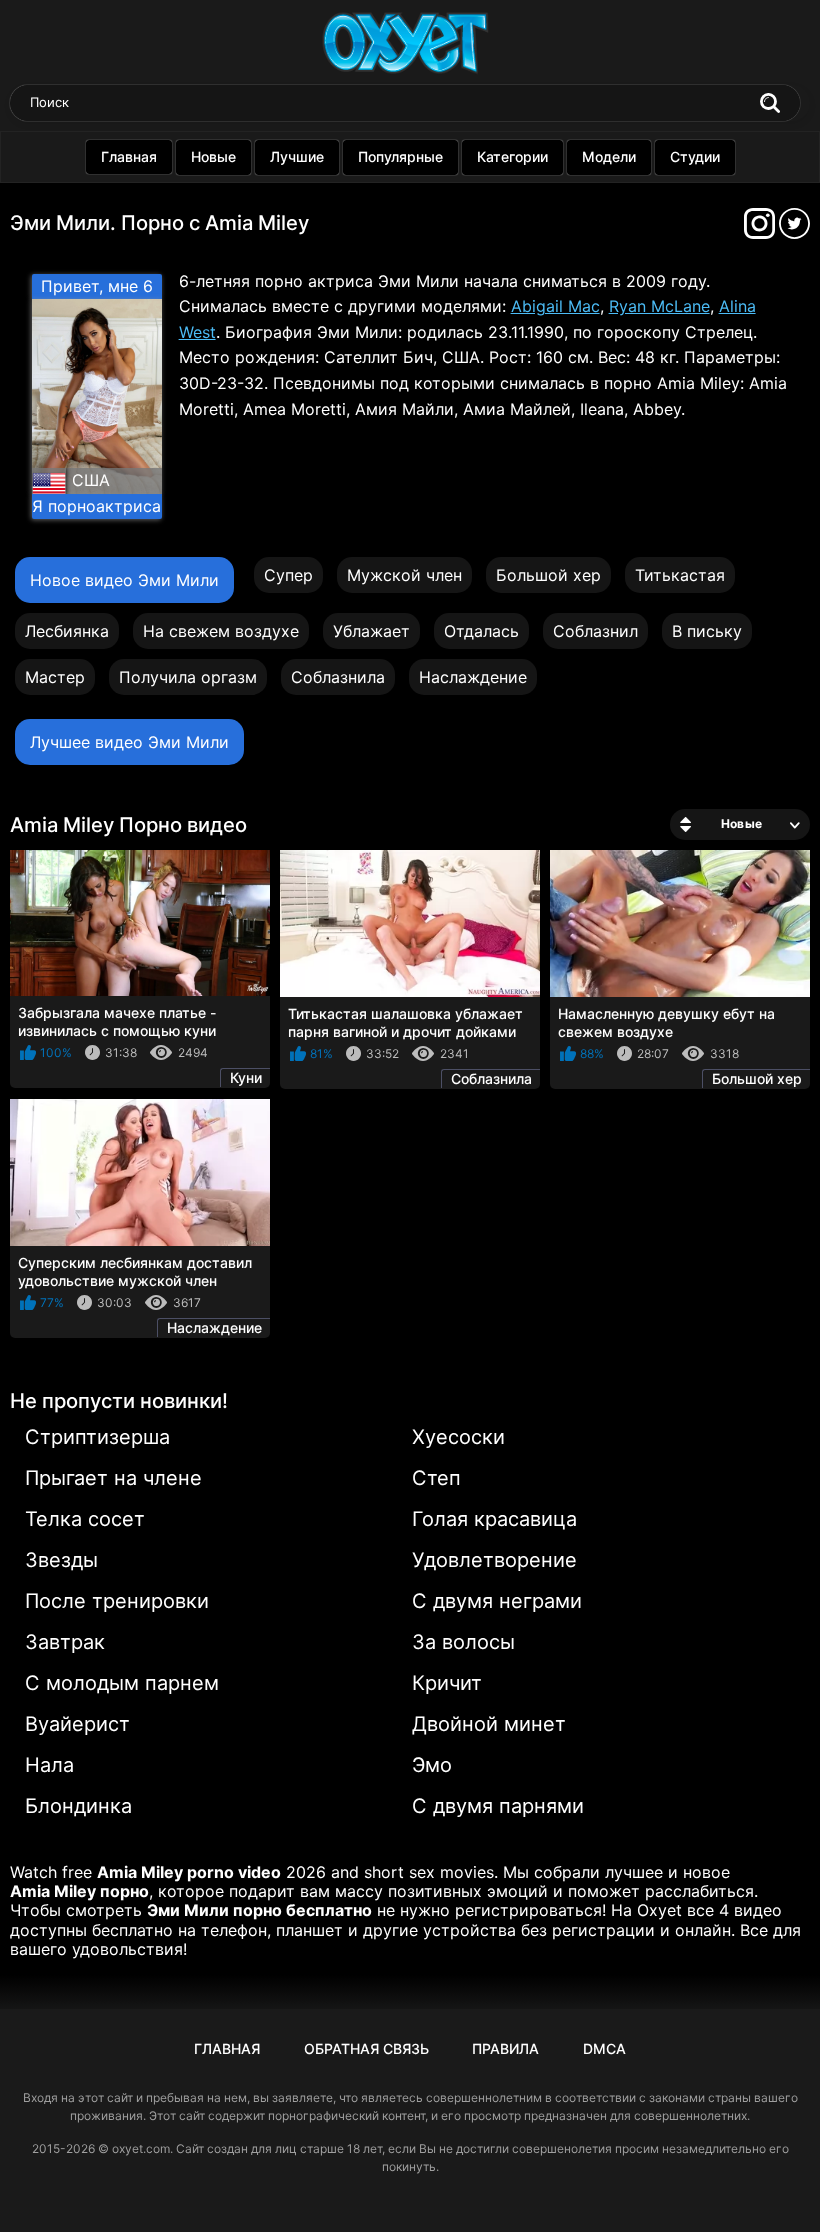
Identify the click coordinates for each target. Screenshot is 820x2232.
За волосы (463, 1642)
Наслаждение (473, 677)
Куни (246, 1077)
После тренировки (117, 1601)
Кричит (447, 1683)
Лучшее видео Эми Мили (129, 742)
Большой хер (548, 575)
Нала (49, 1765)
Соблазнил (595, 631)
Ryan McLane (659, 306)
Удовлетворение (494, 1560)
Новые (213, 156)
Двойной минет (489, 1724)
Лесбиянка (67, 631)
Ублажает (371, 631)
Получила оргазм (188, 677)
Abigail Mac (555, 306)
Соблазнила (338, 677)
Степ (436, 1478)
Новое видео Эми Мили (124, 580)
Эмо (432, 1765)
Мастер (55, 677)
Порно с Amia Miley (215, 222)
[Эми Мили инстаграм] (761, 229)
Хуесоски (458, 1437)
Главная (129, 156)
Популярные (400, 156)
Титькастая (680, 575)
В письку (707, 631)
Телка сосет (85, 1519)
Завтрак (65, 1642)
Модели (609, 156)
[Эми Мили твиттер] (794, 229)
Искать (770, 103)
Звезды (61, 1560)
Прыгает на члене (113, 1478)
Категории (512, 156)
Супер (288, 575)
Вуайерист (77, 1724)
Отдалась (481, 631)
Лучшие (297, 156)
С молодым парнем (122, 1683)
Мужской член (404, 575)
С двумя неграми (497, 1601)
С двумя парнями (498, 1806)
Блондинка (78, 1806)
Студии (695, 156)
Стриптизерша (97, 1437)
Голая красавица (494, 1519)
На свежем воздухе (221, 631)
